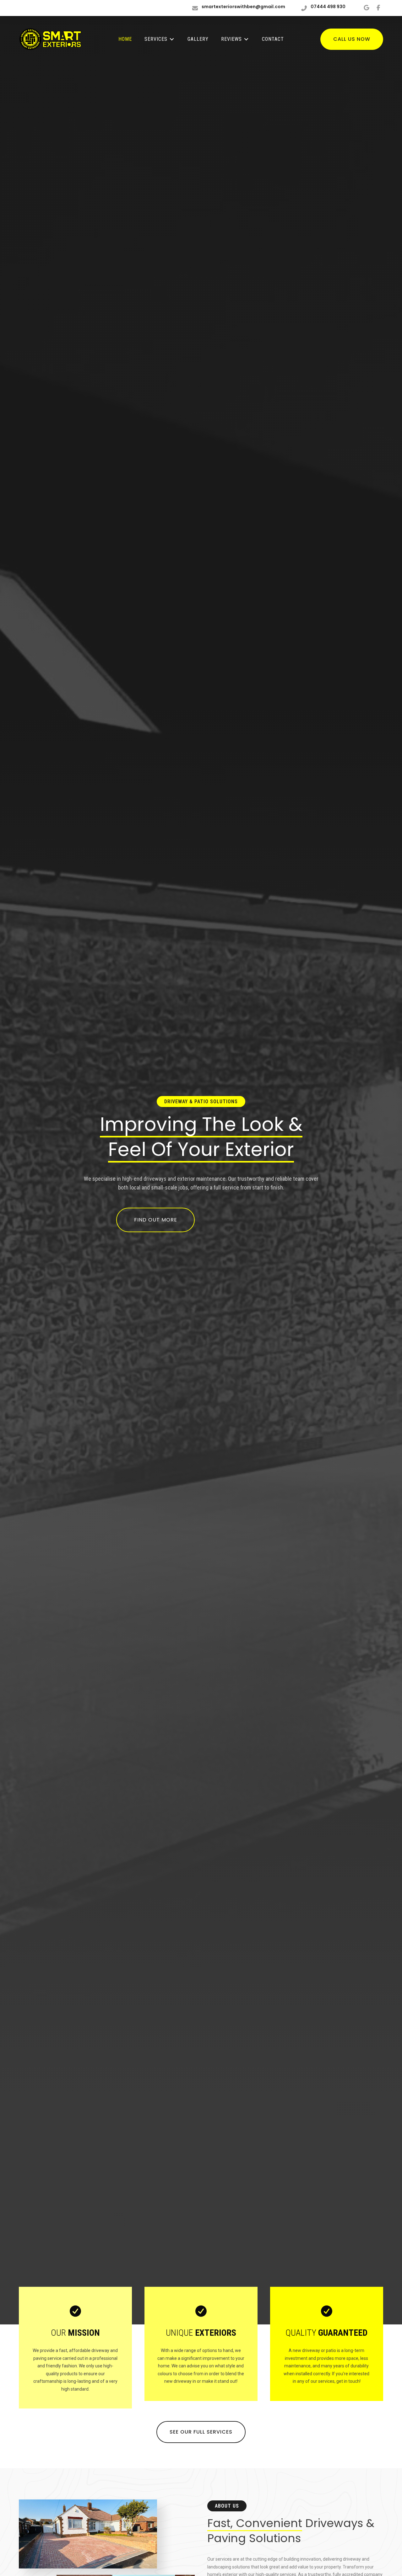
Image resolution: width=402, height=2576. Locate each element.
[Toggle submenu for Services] (172, 39)
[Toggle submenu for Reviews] (246, 39)
